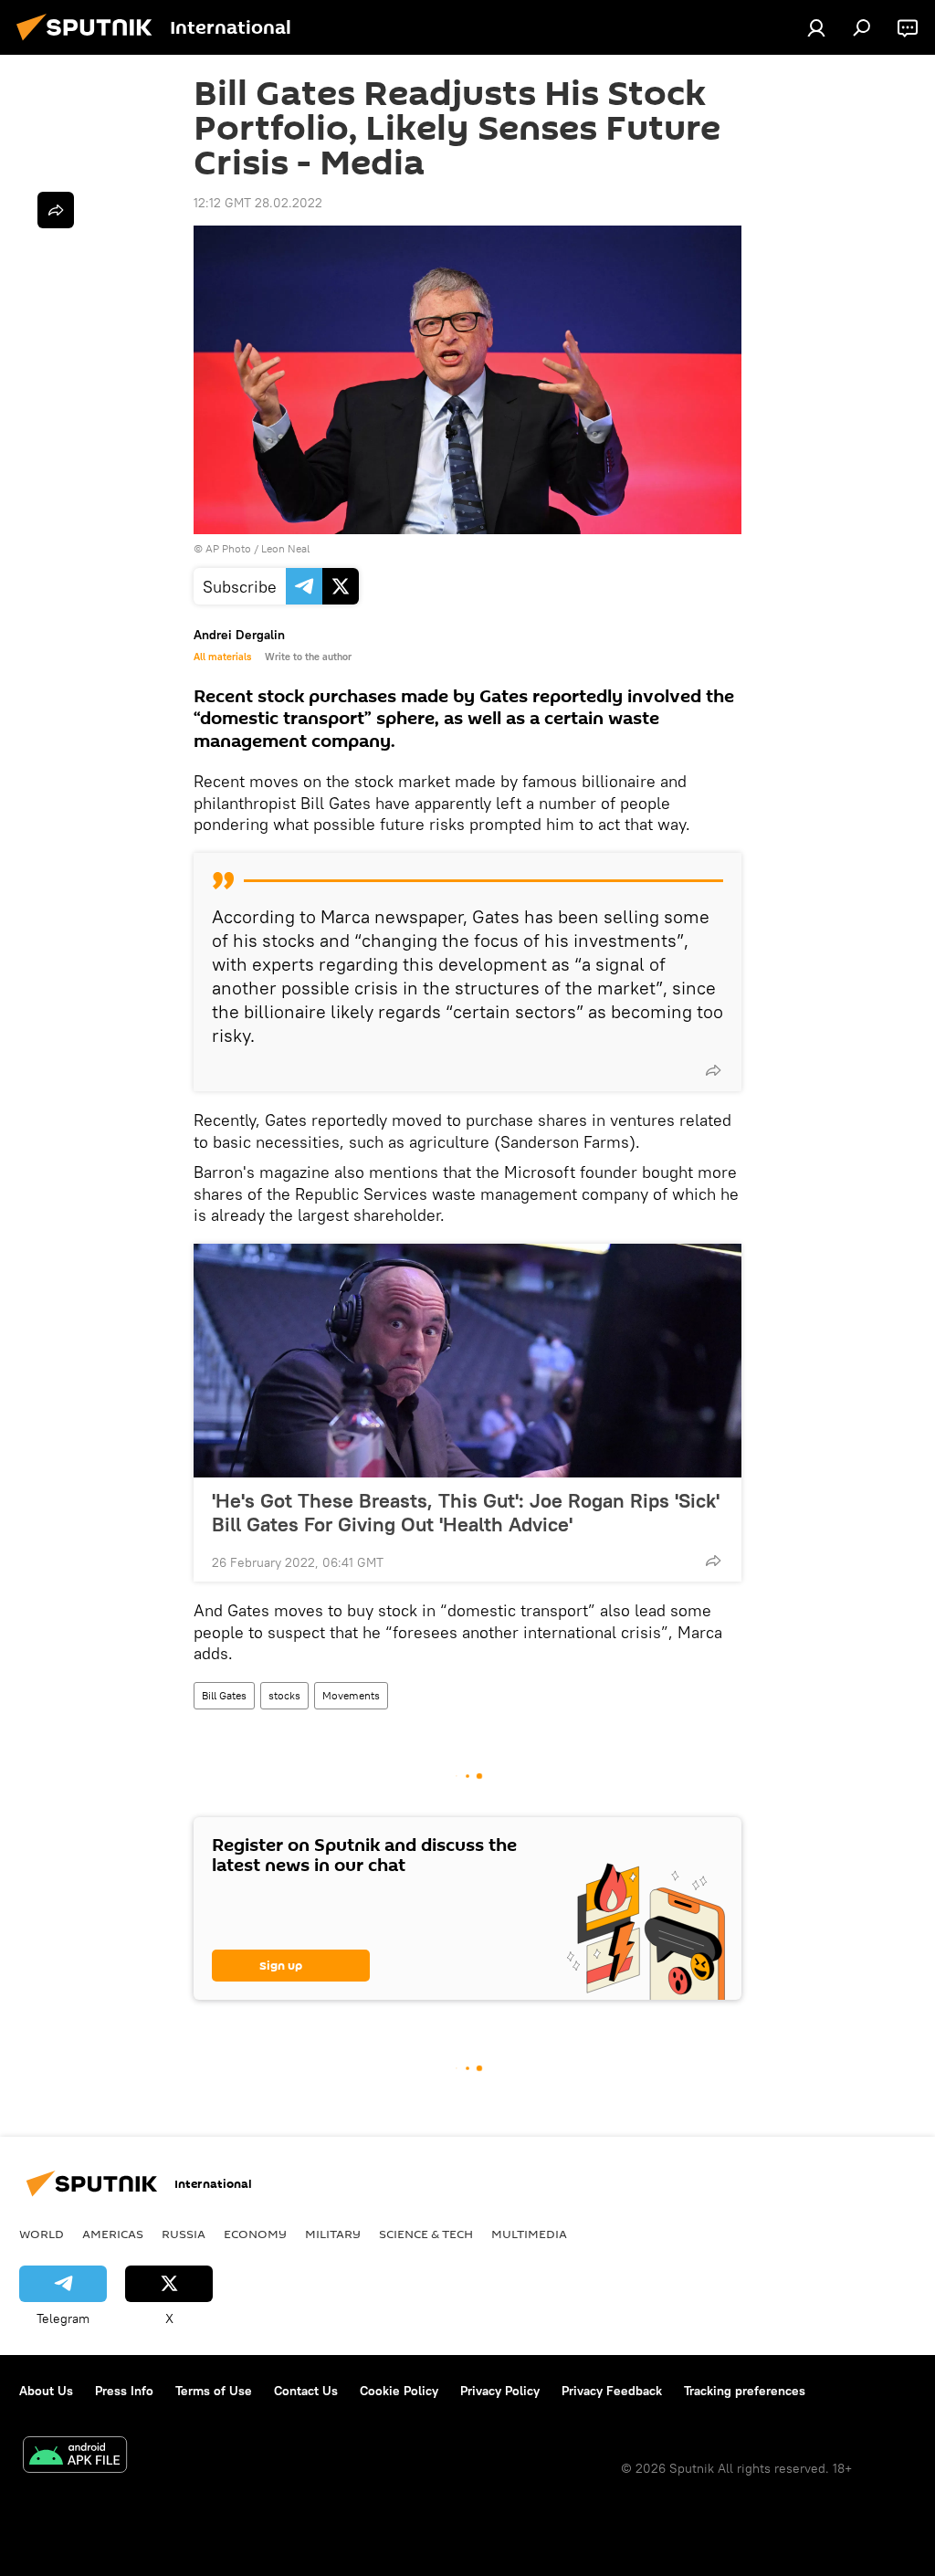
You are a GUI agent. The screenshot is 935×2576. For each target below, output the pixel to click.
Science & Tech (426, 2234)
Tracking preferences (745, 2391)
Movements (351, 1695)
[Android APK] (75, 2457)
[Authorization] (816, 27)
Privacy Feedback (612, 2391)
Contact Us (306, 2391)
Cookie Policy (399, 2391)
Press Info (124, 2391)
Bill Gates (224, 1695)
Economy (255, 2234)
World (42, 2234)
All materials (222, 657)
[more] (713, 1070)
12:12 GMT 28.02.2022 (258, 203)
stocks (284, 1695)
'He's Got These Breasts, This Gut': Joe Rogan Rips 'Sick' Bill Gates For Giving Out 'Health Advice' (466, 1512)
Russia (184, 2234)
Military (333, 2234)
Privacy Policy (500, 2391)
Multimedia (529, 2234)
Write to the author (308, 657)
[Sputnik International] (89, 43)
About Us (46, 2391)
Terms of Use (214, 2391)
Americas (113, 2234)
